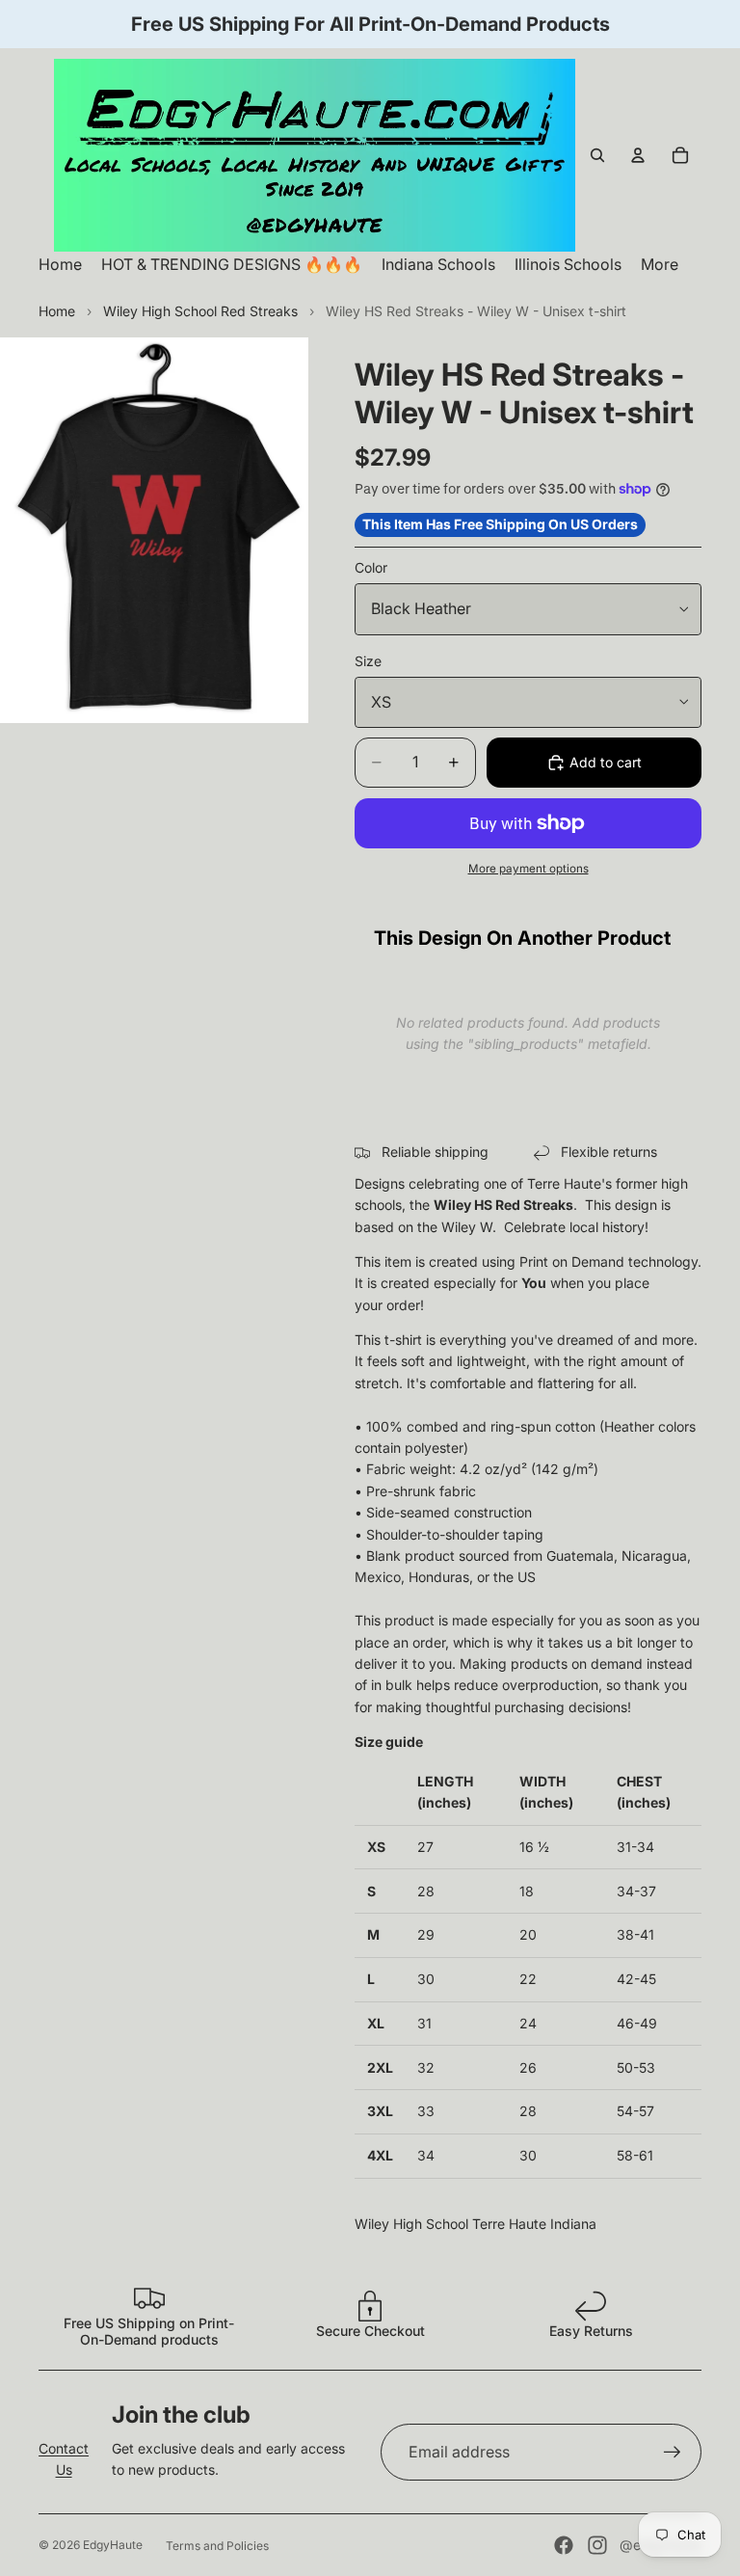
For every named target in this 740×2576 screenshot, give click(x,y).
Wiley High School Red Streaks (200, 311)
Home (57, 311)
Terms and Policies (217, 2546)
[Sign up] (673, 2453)
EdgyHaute (113, 2545)
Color (371, 567)
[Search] (597, 155)
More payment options (529, 869)
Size (368, 661)
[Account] (638, 155)
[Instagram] (597, 2545)
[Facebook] (564, 2545)
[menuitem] (660, 265)
